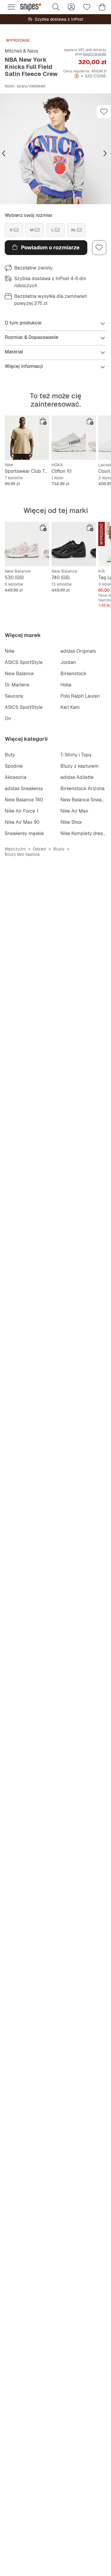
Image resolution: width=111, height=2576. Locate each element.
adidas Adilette (77, 777)
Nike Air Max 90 (22, 822)
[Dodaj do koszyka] (43, 421)
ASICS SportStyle (24, 662)
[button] (55, 149)
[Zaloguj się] (71, 7)
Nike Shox (71, 822)
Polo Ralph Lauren (80, 696)
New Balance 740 (24, 800)
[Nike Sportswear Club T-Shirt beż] (27, 438)
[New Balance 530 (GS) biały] (27, 544)
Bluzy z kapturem (79, 766)
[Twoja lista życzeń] (87, 7)
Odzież (40, 849)
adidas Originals (78, 651)
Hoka (66, 685)
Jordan (68, 662)
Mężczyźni (15, 849)
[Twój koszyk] (102, 7)
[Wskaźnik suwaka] (48, 200)
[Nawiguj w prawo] (105, 154)
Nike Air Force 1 (21, 811)
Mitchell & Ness (21, 51)
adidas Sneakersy (24, 788)
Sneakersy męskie (24, 833)
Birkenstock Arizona (82, 788)
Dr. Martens (17, 685)
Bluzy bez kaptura (22, 854)
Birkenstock (73, 674)
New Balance (19, 674)
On (8, 718)
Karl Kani (70, 707)
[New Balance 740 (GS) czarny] (74, 544)
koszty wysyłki (95, 54)
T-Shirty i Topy (76, 755)
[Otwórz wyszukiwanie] (56, 7)
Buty (10, 755)
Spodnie (14, 766)
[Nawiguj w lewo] (4, 154)
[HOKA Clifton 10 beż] (74, 438)
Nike (10, 651)
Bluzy (59, 849)
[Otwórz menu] (11, 7)
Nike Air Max (74, 811)
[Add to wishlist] (104, 112)
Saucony (14, 696)
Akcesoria (16, 777)
